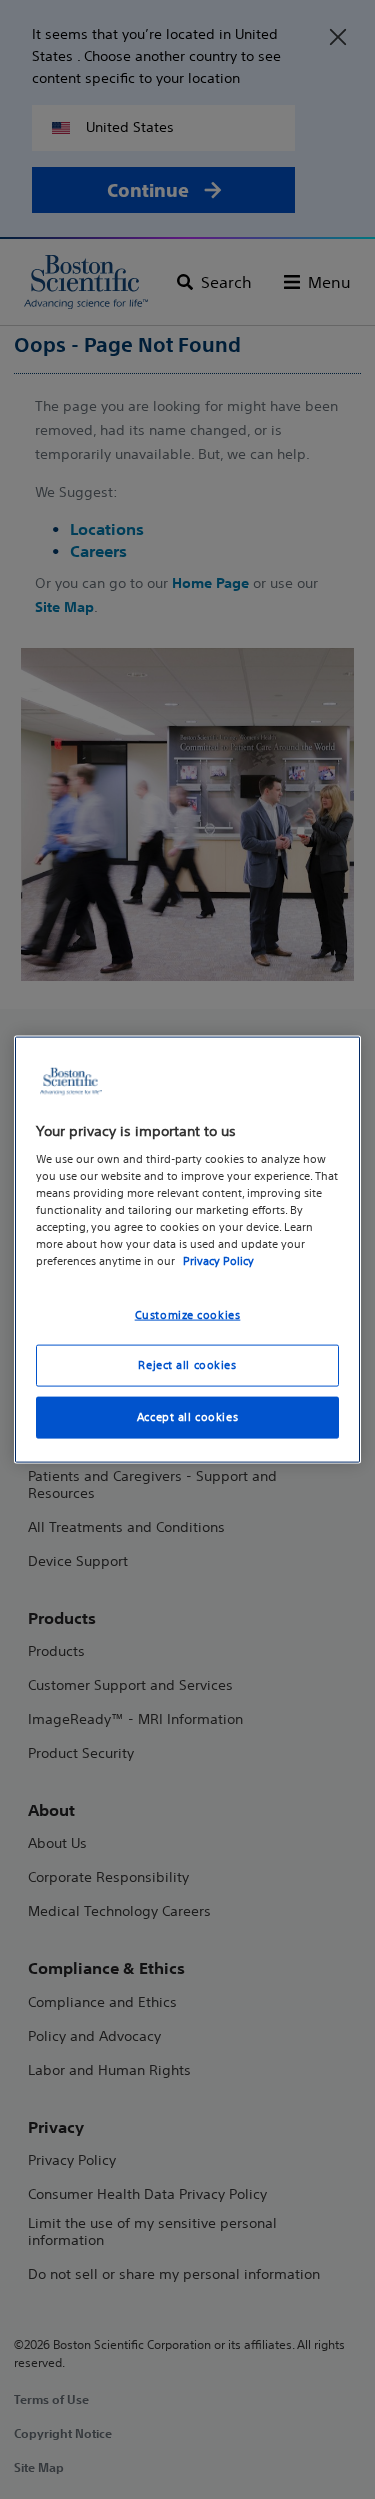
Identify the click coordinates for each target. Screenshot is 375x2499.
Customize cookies (188, 1314)
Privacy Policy (218, 1261)
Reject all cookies (187, 1365)
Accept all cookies (187, 1417)
